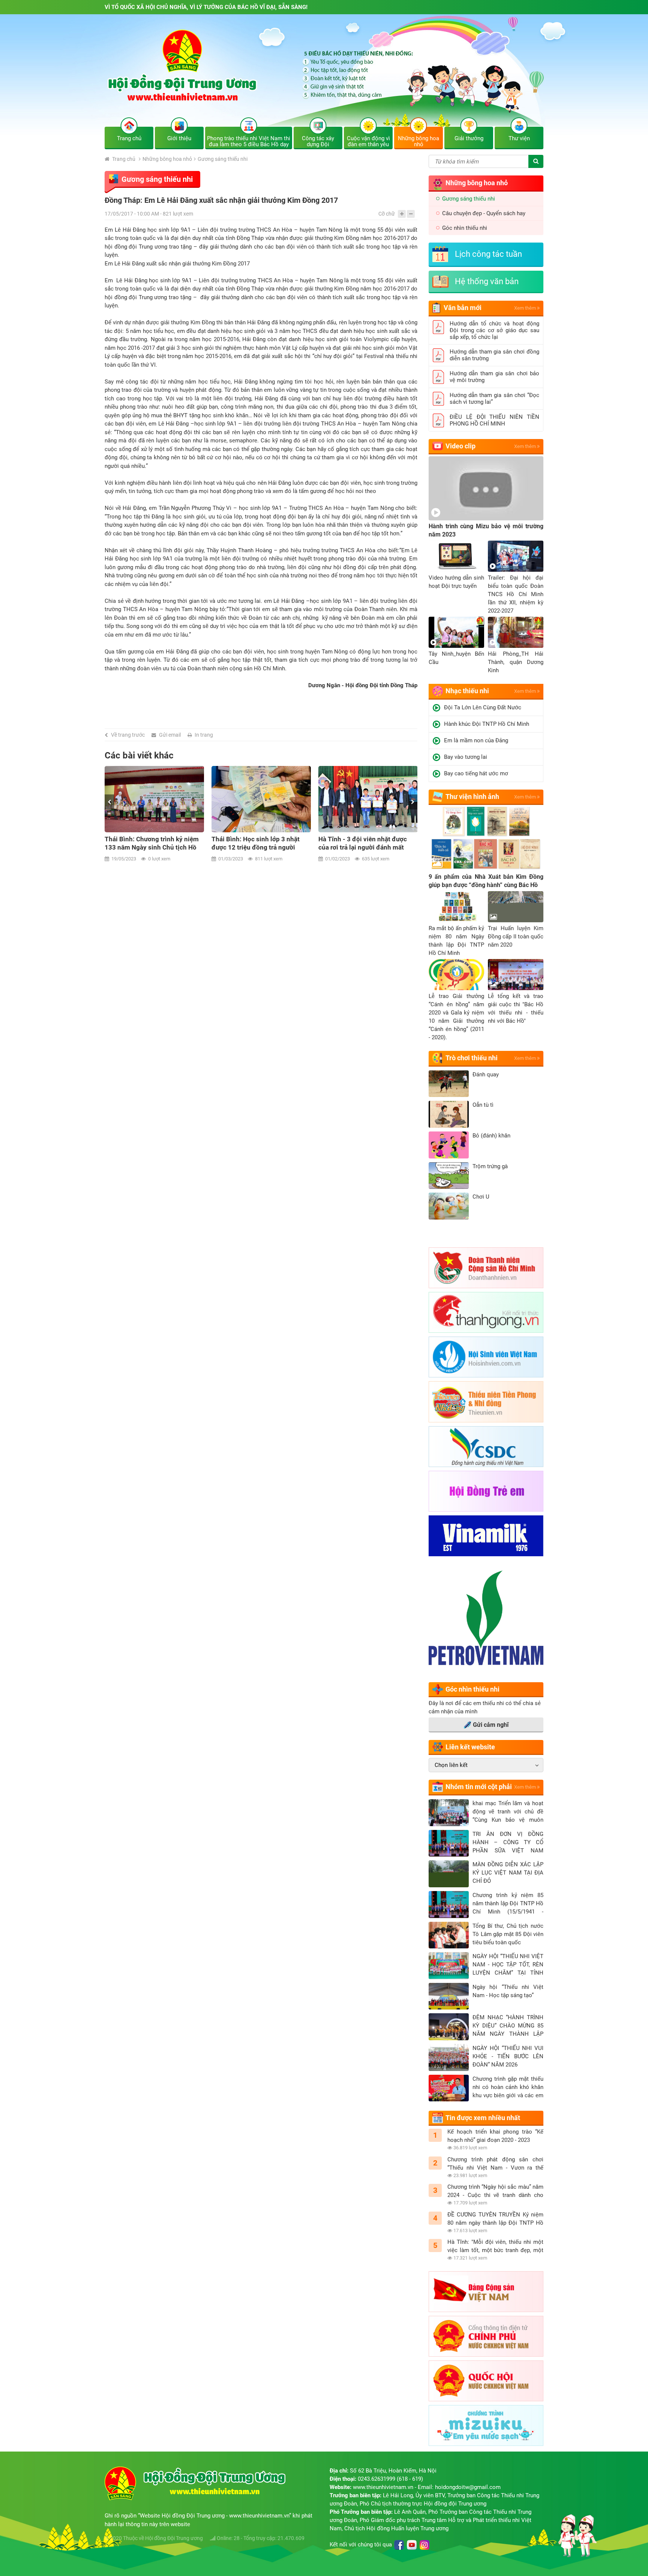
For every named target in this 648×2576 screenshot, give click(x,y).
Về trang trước (128, 735)
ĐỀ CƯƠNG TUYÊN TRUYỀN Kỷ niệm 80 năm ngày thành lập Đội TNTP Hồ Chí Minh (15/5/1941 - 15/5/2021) (495, 2219)
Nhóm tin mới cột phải (479, 1787)
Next (413, 802)
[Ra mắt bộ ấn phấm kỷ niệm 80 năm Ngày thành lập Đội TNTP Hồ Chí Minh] (456, 907)
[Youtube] (412, 2545)
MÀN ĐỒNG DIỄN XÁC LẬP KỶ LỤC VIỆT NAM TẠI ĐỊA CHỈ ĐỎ (508, 1873)
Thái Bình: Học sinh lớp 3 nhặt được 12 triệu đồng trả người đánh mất (149, 843)
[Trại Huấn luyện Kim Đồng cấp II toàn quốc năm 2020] (516, 907)
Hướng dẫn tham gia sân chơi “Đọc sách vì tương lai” (494, 399)
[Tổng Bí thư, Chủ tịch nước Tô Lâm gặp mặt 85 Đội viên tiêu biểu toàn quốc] (449, 1935)
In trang (204, 735)
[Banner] (324, 76)
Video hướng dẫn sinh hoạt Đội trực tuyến (456, 582)
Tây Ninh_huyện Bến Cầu (456, 658)
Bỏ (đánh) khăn (491, 1136)
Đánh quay (486, 1074)
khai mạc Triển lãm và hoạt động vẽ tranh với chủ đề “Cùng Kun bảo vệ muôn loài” (508, 1812)
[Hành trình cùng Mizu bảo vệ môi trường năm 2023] (486, 488)
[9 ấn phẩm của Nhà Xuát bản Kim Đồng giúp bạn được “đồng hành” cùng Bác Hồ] (486, 839)
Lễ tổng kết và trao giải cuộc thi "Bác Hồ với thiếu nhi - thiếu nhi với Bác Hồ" (516, 1009)
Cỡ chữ (387, 214)
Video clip (460, 446)
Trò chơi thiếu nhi (472, 1058)
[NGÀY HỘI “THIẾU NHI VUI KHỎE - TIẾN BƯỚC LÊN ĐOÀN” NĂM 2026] (449, 2058)
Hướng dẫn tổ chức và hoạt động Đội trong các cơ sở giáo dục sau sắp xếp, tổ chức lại (494, 330)
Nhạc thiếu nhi (467, 691)
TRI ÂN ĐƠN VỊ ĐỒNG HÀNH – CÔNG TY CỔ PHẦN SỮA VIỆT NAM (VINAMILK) (508, 1843)
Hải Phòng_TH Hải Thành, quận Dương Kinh (516, 662)
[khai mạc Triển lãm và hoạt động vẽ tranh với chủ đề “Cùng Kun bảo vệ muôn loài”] (449, 1813)
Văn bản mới (463, 308)
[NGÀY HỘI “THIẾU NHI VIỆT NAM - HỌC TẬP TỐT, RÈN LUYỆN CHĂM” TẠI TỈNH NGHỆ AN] (449, 1966)
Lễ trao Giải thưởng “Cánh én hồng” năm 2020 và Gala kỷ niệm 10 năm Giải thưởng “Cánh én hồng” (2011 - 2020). (456, 1017)
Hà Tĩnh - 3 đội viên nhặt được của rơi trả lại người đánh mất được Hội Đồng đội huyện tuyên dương (258, 843)
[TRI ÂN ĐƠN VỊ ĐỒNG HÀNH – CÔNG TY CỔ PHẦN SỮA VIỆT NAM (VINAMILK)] (449, 1843)
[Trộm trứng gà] (449, 1176)
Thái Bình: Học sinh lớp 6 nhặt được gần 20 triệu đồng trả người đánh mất (366, 843)
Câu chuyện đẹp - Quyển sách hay (484, 213)
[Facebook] (399, 2545)
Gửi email (170, 735)
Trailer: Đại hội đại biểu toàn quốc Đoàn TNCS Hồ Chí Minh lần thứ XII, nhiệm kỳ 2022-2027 (516, 594)
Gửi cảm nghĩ (491, 1725)
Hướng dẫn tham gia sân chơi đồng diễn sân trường (494, 355)
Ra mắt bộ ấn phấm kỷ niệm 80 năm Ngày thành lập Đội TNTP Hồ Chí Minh (456, 941)
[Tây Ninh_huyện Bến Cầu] (456, 632)
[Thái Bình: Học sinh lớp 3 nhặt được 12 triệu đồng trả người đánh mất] (154, 799)
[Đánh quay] (449, 1084)
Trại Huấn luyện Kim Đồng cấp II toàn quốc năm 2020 (516, 937)
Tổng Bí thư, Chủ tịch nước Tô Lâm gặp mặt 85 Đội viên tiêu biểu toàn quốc (508, 1934)
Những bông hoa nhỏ (167, 159)
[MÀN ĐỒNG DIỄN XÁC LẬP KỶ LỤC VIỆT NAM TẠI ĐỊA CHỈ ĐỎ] (449, 1874)
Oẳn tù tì (483, 1105)
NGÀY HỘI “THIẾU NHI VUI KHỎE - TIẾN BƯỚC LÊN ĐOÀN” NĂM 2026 (508, 2056)
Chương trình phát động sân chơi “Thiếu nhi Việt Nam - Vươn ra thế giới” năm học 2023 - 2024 (495, 2164)
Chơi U (481, 1197)
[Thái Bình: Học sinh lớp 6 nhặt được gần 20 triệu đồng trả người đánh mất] (368, 799)
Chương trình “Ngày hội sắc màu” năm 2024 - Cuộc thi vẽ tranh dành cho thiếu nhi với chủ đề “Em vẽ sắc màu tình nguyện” (495, 2191)
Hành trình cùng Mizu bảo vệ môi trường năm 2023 (486, 530)
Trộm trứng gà (490, 1166)
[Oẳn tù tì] (449, 1114)
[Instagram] (424, 2545)
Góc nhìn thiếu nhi (465, 228)
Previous (109, 802)
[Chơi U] (449, 1206)
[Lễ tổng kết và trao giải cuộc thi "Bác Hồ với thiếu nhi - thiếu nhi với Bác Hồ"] (516, 975)
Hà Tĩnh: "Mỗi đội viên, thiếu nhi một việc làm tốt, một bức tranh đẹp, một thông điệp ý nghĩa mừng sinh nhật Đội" (495, 2246)
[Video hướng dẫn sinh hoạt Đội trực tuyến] (456, 556)
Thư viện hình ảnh (472, 796)
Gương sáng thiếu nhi (223, 159)
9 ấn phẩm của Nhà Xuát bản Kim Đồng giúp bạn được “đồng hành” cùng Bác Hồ (486, 881)
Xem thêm (526, 308)
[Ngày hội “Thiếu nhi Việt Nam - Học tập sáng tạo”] (449, 1996)
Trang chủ (123, 159)
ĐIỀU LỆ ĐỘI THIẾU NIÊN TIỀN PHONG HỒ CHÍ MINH (494, 420)
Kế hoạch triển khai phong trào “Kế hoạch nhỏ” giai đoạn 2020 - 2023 (495, 2136)
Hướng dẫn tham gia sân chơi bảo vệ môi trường (494, 377)
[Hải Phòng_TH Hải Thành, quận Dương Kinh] (516, 632)
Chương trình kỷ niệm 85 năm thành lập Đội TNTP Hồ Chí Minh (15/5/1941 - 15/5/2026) (508, 1904)
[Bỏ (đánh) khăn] (449, 1145)
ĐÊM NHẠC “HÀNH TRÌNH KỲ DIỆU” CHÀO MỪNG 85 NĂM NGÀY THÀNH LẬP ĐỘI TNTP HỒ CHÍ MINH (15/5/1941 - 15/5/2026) (508, 2026)
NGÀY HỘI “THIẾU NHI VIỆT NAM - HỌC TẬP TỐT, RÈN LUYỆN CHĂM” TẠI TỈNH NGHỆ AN (508, 1965)
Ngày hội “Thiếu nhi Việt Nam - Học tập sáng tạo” (508, 1991)
